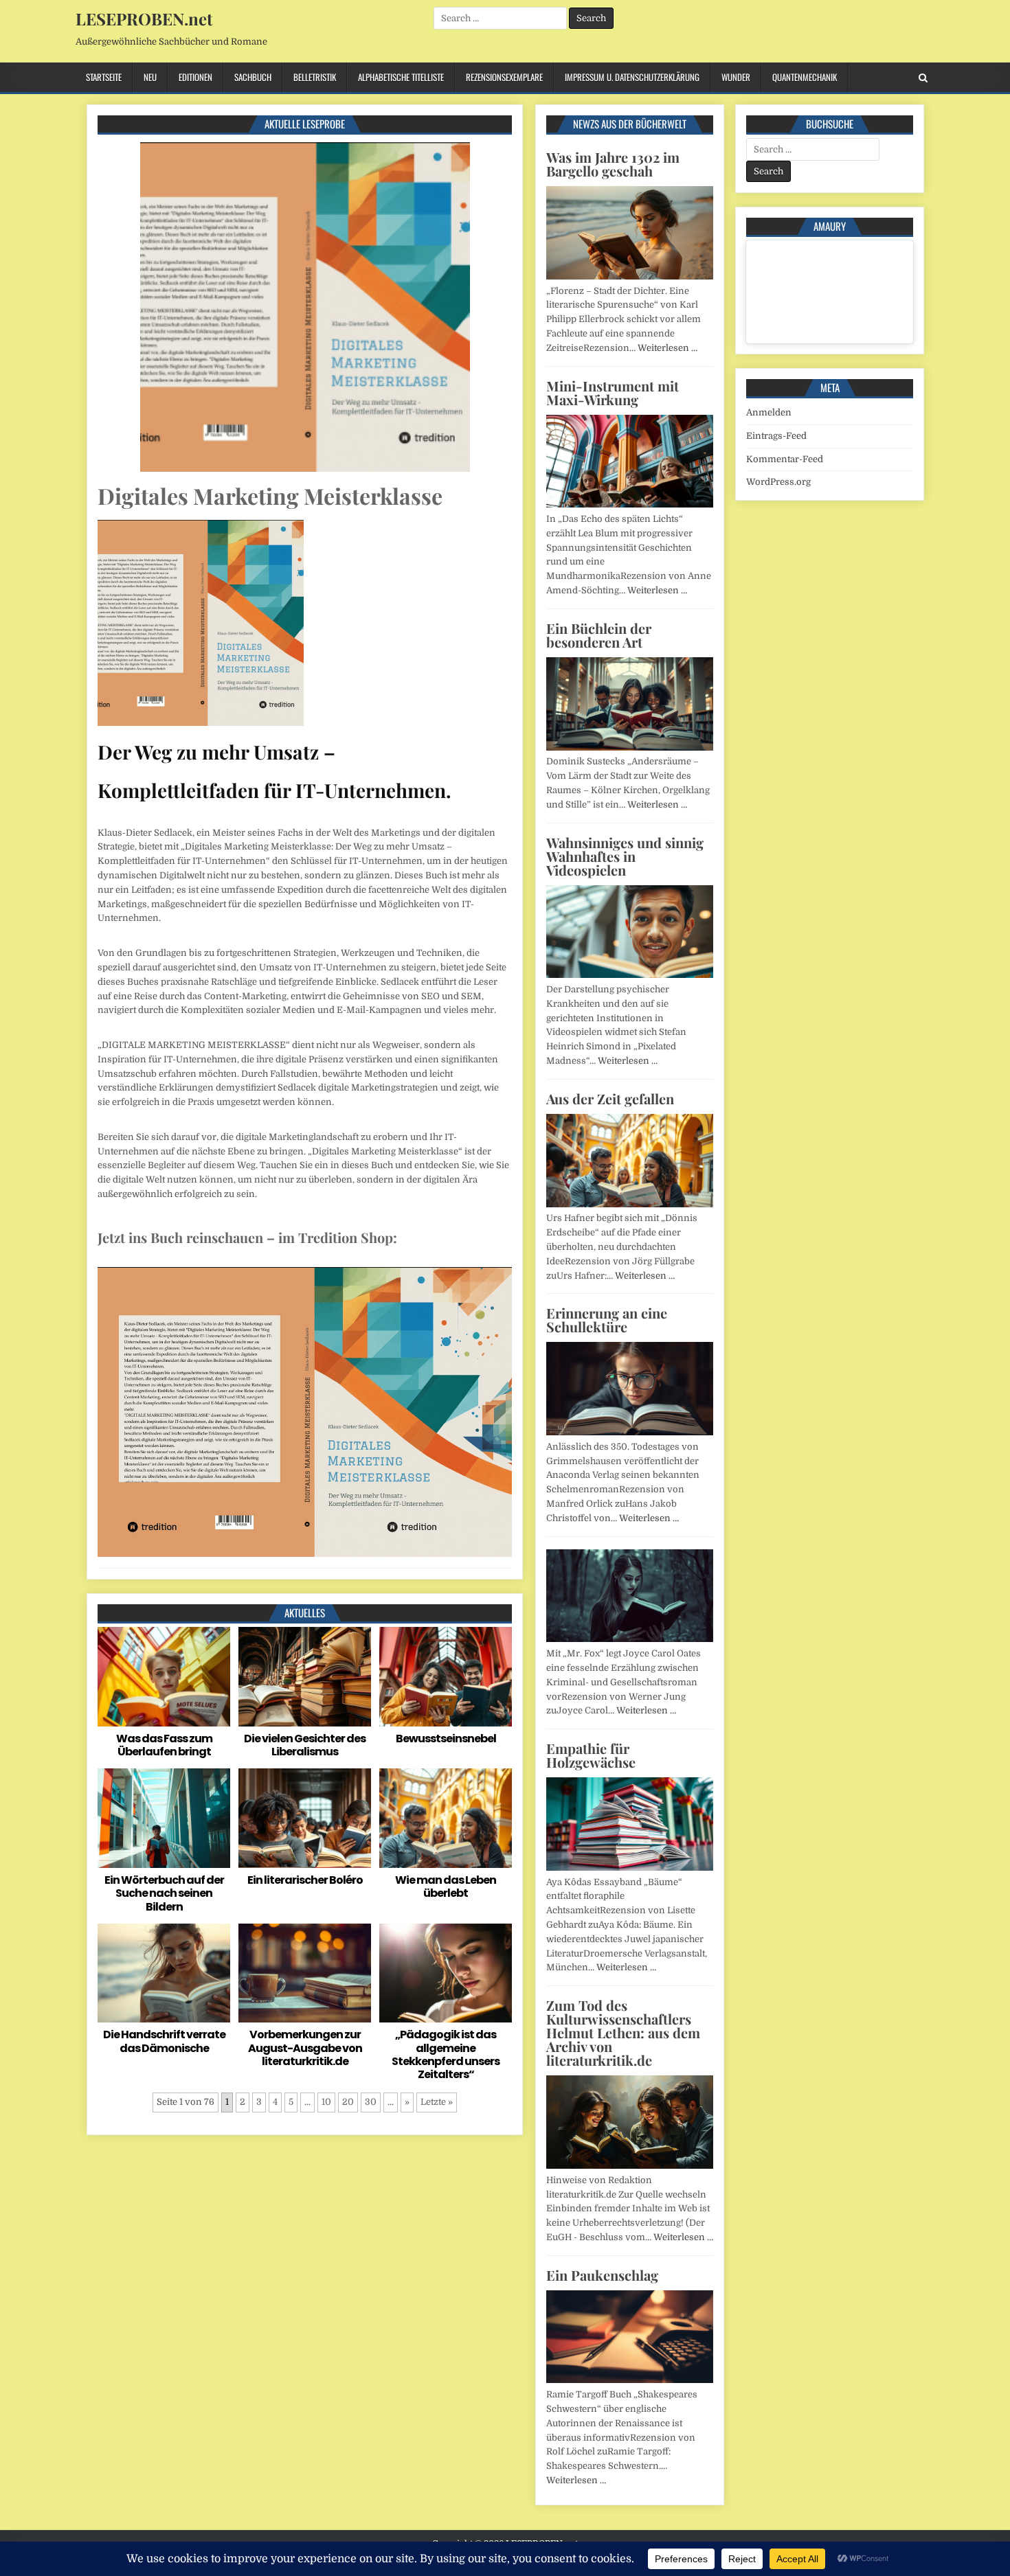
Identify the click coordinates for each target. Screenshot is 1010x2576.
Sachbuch (253, 77)
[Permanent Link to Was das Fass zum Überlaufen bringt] (164, 1677)
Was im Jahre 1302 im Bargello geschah (613, 164)
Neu (150, 77)
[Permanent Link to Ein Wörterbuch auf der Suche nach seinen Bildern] (164, 1818)
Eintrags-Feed (776, 436)
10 (326, 2102)
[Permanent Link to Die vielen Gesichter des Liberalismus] (305, 1677)
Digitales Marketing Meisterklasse (270, 495)
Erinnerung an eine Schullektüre (607, 1320)
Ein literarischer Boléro (305, 1880)
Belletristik (315, 77)
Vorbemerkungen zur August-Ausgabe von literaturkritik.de (305, 2048)
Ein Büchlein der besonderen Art (599, 635)
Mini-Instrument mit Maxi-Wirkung (613, 392)
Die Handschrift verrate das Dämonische (164, 2041)
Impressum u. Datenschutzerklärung (632, 77)
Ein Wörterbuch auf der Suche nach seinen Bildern (164, 1893)
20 (348, 2102)
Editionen (195, 77)
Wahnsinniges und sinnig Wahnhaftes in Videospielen (625, 856)
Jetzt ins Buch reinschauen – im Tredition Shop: (247, 1237)
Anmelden (769, 412)
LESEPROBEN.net (144, 19)
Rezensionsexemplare (504, 77)
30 (371, 2102)
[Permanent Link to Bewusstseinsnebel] (446, 1677)
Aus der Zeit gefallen (610, 1098)
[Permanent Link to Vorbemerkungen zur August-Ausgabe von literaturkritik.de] (305, 1973)
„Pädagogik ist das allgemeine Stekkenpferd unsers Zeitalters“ (446, 2054)
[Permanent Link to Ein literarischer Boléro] (305, 1818)
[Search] (923, 78)
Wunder (736, 77)
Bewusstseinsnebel (446, 1739)
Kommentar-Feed (785, 459)
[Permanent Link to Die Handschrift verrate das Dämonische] (164, 1973)
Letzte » (437, 2102)
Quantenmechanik (805, 77)
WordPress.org (778, 482)
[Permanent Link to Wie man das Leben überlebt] (446, 1818)
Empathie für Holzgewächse (591, 1755)
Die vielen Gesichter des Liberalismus (305, 1745)
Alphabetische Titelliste (401, 77)
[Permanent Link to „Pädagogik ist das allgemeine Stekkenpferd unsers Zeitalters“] (446, 1973)
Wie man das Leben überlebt (446, 1887)
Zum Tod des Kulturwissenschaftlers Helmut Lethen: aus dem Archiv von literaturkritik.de (623, 2032)
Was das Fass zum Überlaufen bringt (164, 1745)
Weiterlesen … (667, 348)
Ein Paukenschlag (602, 2275)
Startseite (104, 77)
